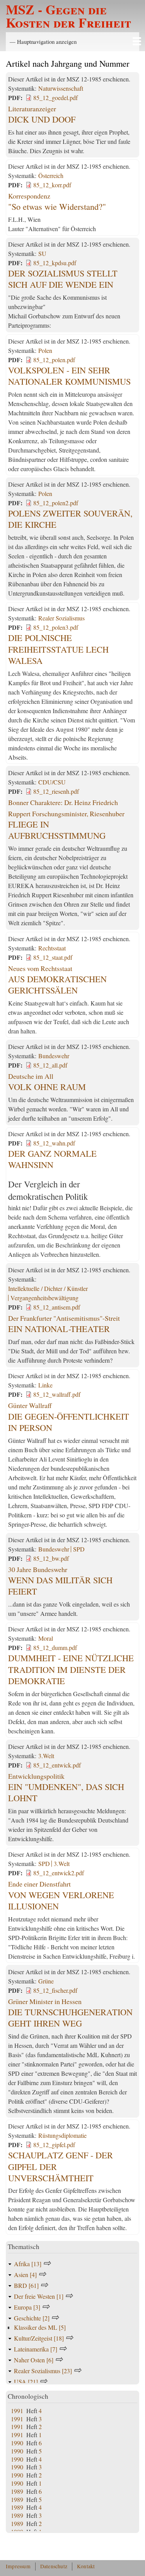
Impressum (18, 2566)
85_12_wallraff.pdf (57, 1394)
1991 (17, 2411)
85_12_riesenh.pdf (56, 791)
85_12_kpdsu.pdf (55, 263)
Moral (46, 1638)
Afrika (28, 2264)
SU (42, 253)
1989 (17, 2491)
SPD (79, 1549)
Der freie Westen (39, 2296)
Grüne (46, 1981)
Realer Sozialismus (61, 618)
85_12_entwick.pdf (57, 1765)
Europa (27, 2307)
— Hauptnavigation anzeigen (43, 41)
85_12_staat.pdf (53, 957)
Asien (25, 2275)
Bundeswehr (54, 1056)
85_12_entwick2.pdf (59, 1873)
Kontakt (86, 2566)
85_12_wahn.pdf (54, 1143)
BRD (26, 2285)
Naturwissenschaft (61, 88)
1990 (17, 2443)
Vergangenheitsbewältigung (44, 1298)
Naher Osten (34, 2360)
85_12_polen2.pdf (56, 503)
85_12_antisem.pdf (57, 1307)
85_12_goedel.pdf (55, 98)
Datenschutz (54, 2566)
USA (26, 2382)
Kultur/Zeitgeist (39, 2338)
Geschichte (32, 2318)
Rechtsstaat (52, 948)
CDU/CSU (52, 782)
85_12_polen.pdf (54, 360)
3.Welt (46, 1756)
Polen (45, 350)
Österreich (51, 175)
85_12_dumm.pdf (55, 1647)
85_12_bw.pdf (51, 1558)
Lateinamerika (36, 2349)
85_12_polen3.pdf (56, 627)
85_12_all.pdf (50, 1065)
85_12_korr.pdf (52, 185)
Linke (45, 1385)
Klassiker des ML (40, 2327)
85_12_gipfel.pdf (54, 2145)
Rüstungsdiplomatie (62, 2135)
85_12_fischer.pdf (55, 1990)
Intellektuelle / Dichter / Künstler (48, 1288)
